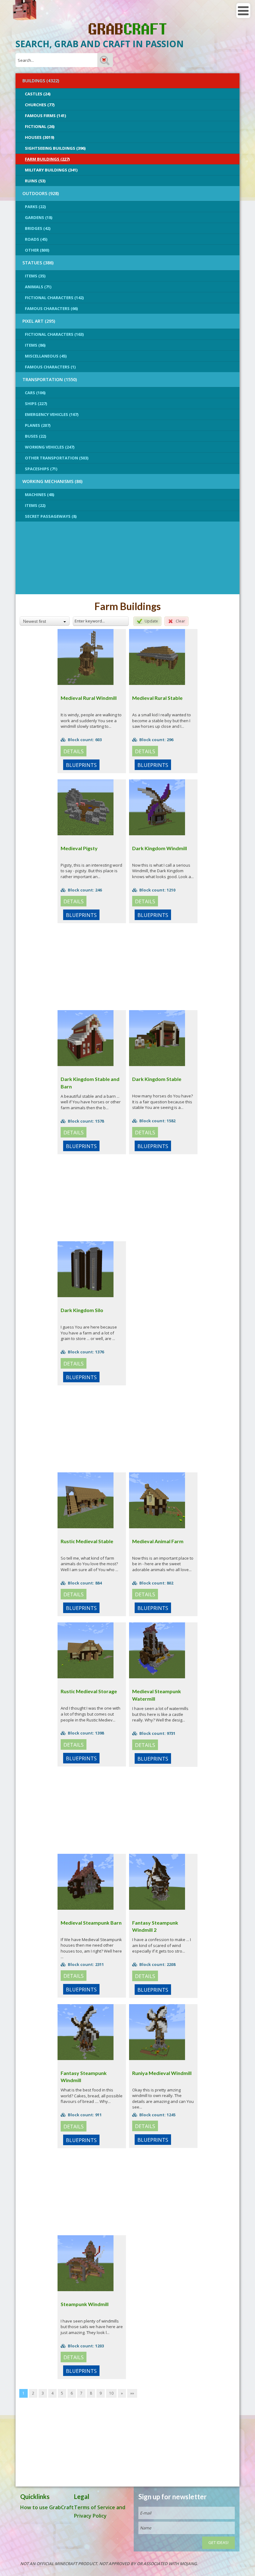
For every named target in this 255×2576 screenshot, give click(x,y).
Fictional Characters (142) (54, 298)
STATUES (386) (38, 263)
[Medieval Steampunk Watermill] (157, 1650)
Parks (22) (35, 207)
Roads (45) (36, 239)
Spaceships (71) (41, 469)
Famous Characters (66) (51, 308)
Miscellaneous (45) (46, 356)
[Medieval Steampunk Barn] (86, 1881)
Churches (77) (40, 105)
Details (74, 751)
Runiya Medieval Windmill (162, 2073)
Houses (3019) (39, 137)
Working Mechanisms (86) (52, 481)
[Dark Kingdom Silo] (86, 1269)
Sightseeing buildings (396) (55, 148)
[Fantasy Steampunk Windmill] (86, 2031)
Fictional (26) (40, 126)
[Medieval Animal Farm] (157, 1500)
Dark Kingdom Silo (82, 1310)
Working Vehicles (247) (50, 447)
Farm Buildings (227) (47, 159)
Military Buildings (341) (51, 170)
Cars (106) (35, 393)
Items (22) (35, 505)
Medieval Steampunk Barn (91, 1923)
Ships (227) (36, 403)
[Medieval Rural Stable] (157, 656)
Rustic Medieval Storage (89, 1691)
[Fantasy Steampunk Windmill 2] (157, 1881)
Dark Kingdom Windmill (160, 848)
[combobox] (45, 621)
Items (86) (35, 345)
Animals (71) (38, 287)
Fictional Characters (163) (54, 334)
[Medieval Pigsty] (86, 807)
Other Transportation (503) (57, 458)
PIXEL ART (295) (39, 321)
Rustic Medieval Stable (87, 1541)
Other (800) (37, 250)
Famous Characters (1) (50, 367)
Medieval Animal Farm (158, 1541)
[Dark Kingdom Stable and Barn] (86, 1038)
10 (111, 2393)
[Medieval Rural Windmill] (86, 656)
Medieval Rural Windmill (89, 698)
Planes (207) (38, 425)
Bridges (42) (38, 228)
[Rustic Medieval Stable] (86, 1500)
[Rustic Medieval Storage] (86, 1650)
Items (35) (35, 276)
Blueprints (81, 765)
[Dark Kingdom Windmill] (157, 807)
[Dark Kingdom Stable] (157, 1038)
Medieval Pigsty (79, 848)
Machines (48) (39, 495)
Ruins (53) (35, 181)
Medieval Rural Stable (157, 698)
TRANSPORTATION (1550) (50, 379)
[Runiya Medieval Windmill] (157, 2031)
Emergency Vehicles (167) (52, 414)
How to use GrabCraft (47, 2507)
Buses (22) (35, 436)
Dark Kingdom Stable (157, 1079)
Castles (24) (38, 94)
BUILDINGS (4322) (41, 81)
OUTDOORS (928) (41, 193)
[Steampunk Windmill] (86, 2263)
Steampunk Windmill (85, 2304)
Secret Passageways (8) (51, 516)
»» (132, 2393)
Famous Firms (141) (45, 116)
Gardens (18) (39, 217)
